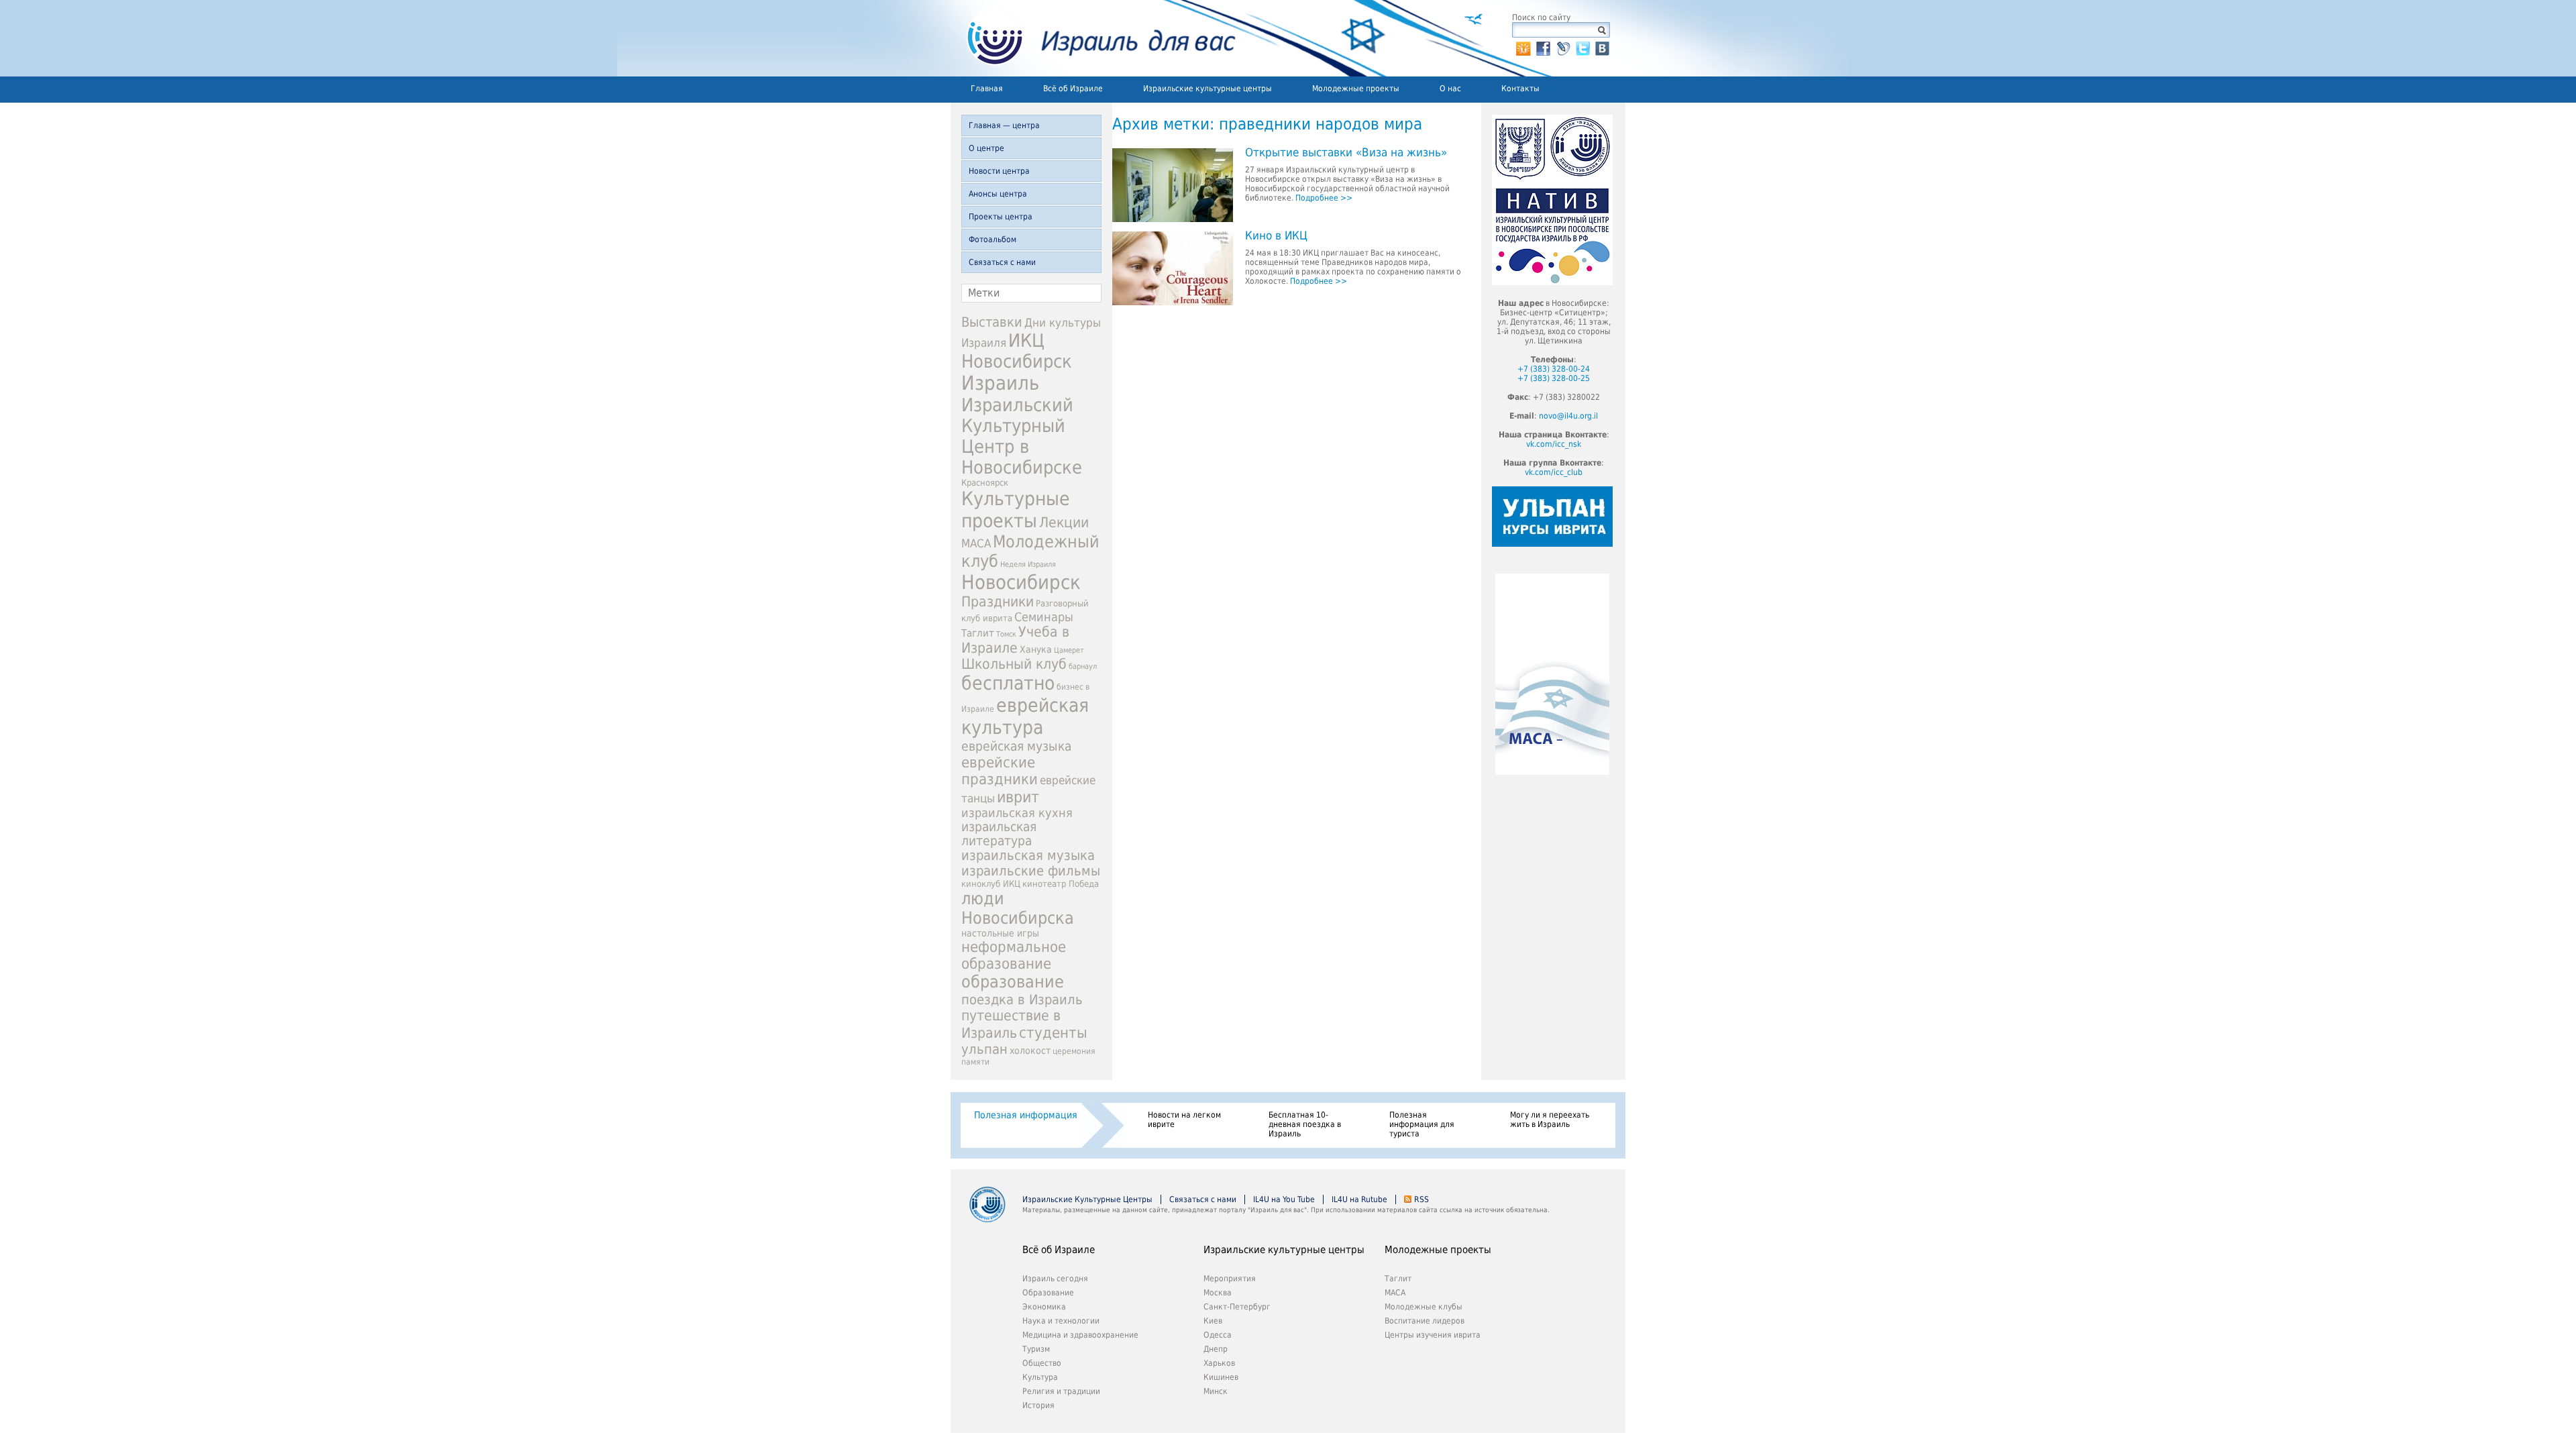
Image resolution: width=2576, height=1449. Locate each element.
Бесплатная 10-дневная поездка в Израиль (1305, 1124)
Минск (1216, 1391)
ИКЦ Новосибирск (1017, 351)
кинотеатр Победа (1061, 884)
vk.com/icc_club (1554, 472)
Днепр (1216, 1349)
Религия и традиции (1061, 1391)
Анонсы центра (998, 194)
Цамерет (1069, 650)
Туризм (1036, 1349)
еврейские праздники (1000, 771)
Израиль (1000, 383)
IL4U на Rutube (1359, 1199)
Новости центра (999, 171)
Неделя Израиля (1028, 565)
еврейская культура (1025, 716)
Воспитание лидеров (1425, 1321)
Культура (1040, 1377)
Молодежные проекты (1356, 89)
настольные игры (1000, 933)
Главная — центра (1004, 125)
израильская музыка (1028, 856)
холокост (1030, 1051)
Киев (1213, 1321)
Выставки (992, 322)
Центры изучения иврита (1433, 1335)
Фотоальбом (992, 239)
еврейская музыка (1016, 746)
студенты (1053, 1032)
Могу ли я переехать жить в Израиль (1550, 1120)
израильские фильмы (1031, 871)
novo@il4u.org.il (1568, 416)
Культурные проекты (1016, 510)
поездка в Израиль (1022, 1000)
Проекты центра (1001, 217)
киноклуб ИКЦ (991, 884)
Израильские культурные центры (1207, 89)
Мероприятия (1230, 1279)
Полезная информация (1026, 1115)
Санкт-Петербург (1237, 1307)
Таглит (978, 633)
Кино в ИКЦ (1276, 236)
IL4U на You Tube (1284, 1199)
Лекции (1064, 522)
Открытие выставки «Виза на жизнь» (1346, 153)
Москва (1218, 1293)
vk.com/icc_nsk (1554, 444)
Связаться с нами (1002, 262)
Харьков (1219, 1363)
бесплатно (1008, 683)
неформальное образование (1014, 955)
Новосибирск (1021, 582)
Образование (1048, 1293)
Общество (1042, 1363)
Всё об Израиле (1073, 89)
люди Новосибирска (1018, 908)
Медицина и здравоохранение (1080, 1335)
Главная (987, 89)
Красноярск (985, 483)
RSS (1421, 1199)
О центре (986, 148)
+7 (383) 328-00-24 (1554, 369)
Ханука (1036, 649)
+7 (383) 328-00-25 (1554, 378)
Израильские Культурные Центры (1087, 1199)
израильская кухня (1017, 813)
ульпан (984, 1049)
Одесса (1218, 1335)
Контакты (1520, 89)
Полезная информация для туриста (1422, 1124)
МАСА (976, 544)
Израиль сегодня (1055, 1279)
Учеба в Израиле (1015, 640)
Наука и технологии (1061, 1321)
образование (1013, 982)
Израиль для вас (1093, 38)
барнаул (1083, 666)
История (1038, 1405)
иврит (1018, 797)
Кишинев (1221, 1377)
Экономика (1044, 1307)
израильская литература (999, 834)
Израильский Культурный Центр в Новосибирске (1022, 436)
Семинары (1044, 617)
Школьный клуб (1014, 664)
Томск (1006, 634)
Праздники (998, 602)
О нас (1450, 89)
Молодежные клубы (1424, 1307)
